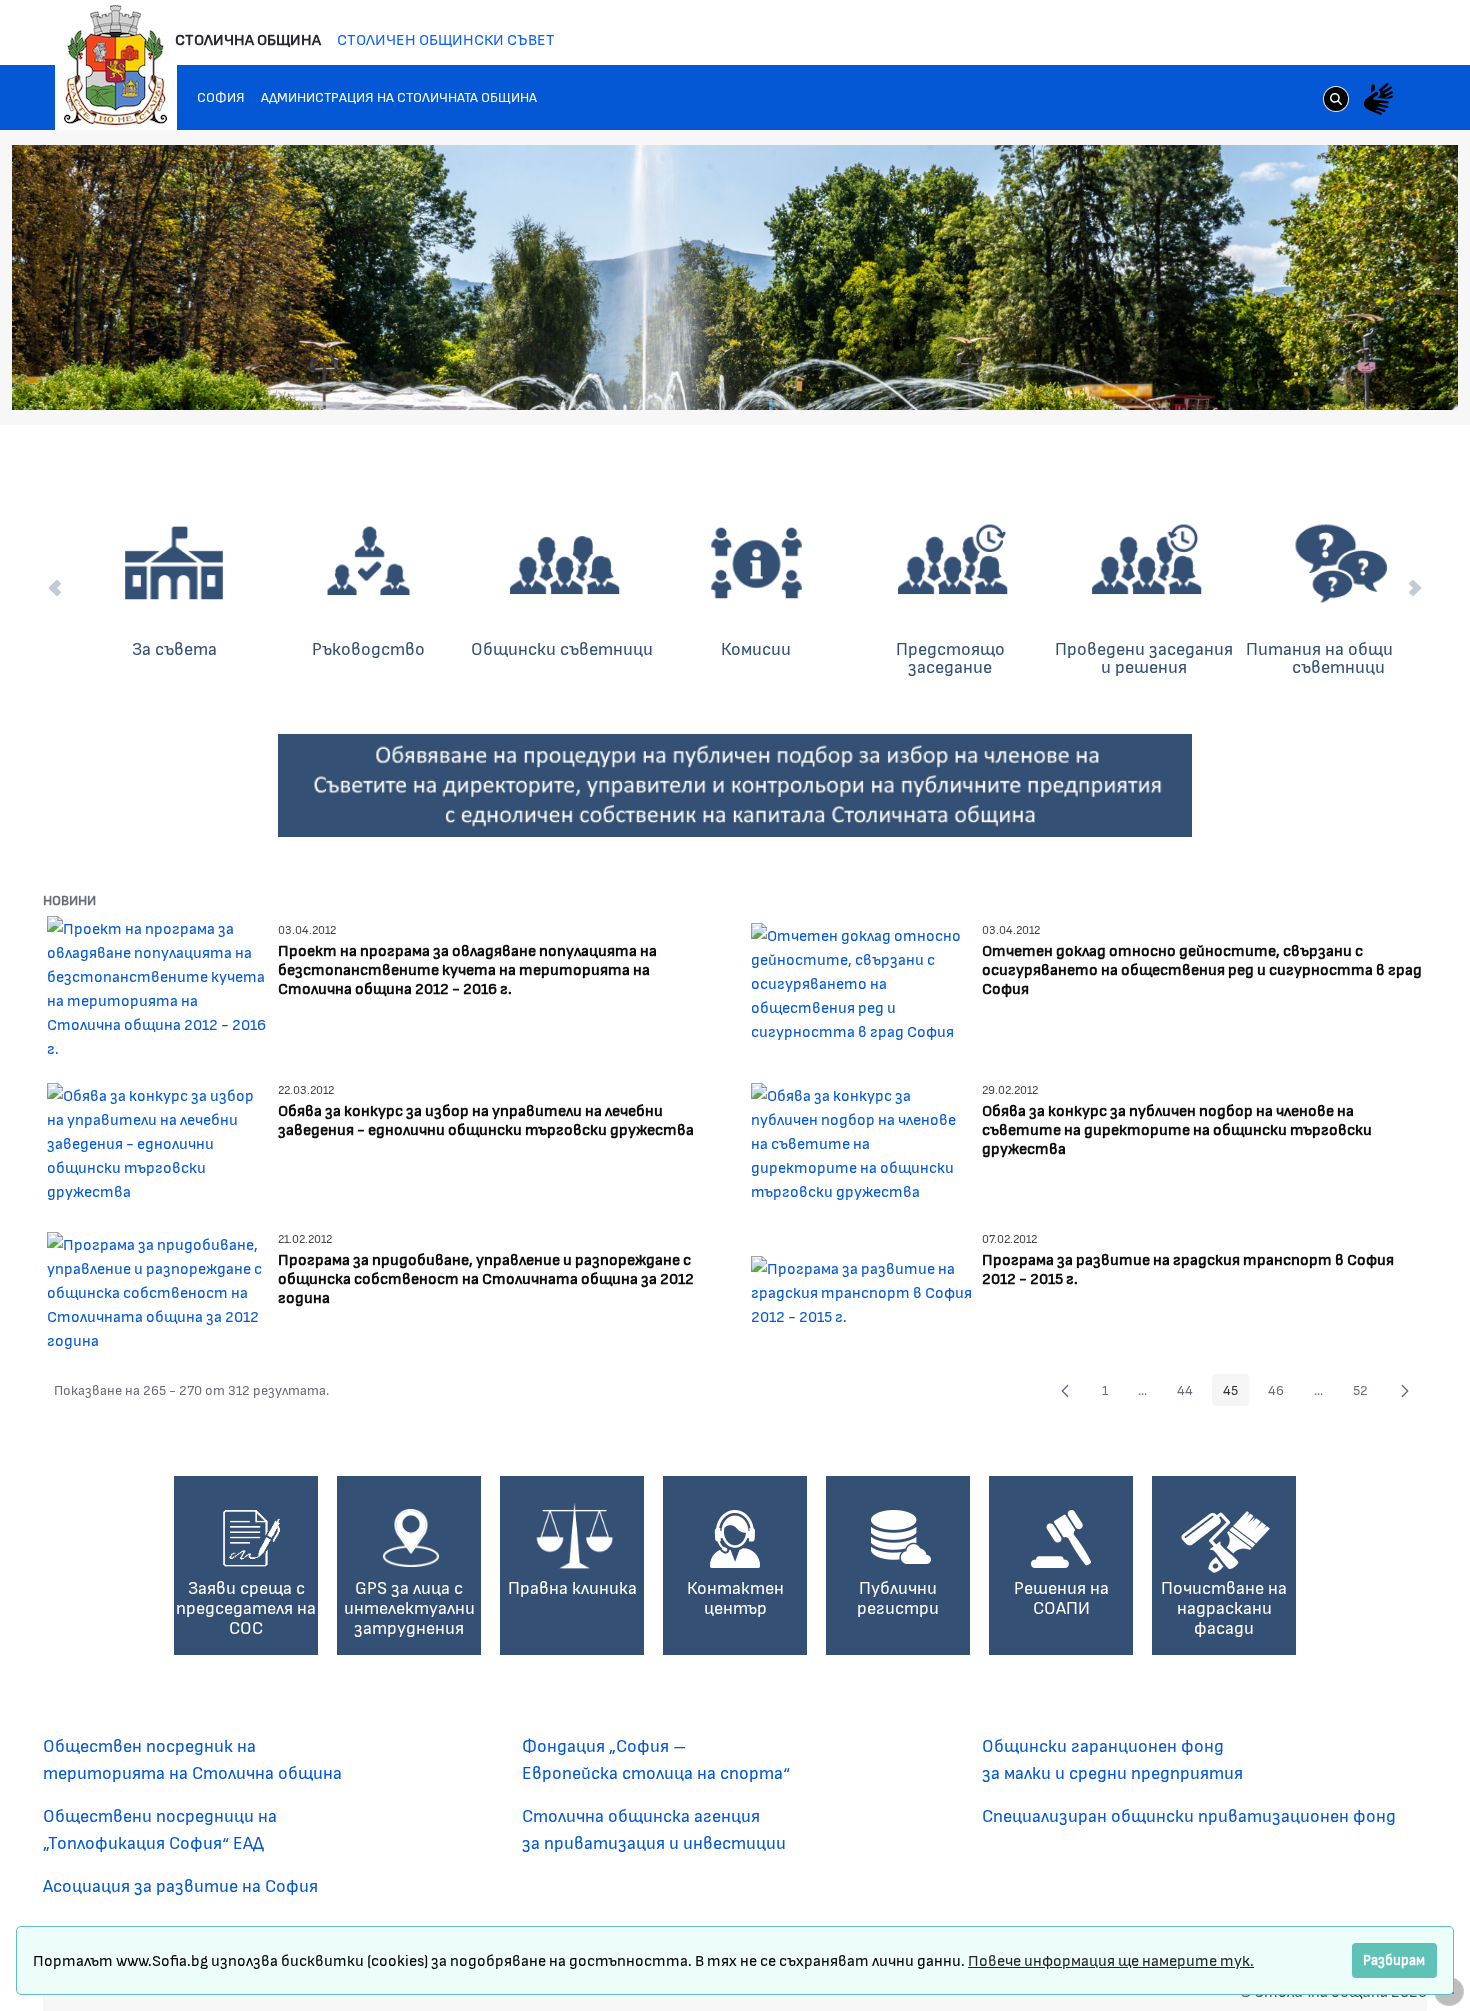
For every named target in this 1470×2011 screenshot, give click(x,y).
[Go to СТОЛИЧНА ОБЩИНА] (116, 65)
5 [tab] (1336, 374)
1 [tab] (1256, 374)
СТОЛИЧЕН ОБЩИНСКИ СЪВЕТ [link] (446, 38)
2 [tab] (1276, 374)
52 (1366, 1393)
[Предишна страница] (1065, 1390)
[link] (1336, 101)
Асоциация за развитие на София (180, 1885)
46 (1281, 1393)
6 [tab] (1356, 374)
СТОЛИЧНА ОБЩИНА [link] (248, 38)
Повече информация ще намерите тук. (1111, 1959)
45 (1236, 1393)
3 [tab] (1296, 374)
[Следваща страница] (1405, 1390)
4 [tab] (1316, 374)
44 (1190, 1393)
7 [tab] (1376, 374)
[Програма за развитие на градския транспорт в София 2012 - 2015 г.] (862, 1288)
